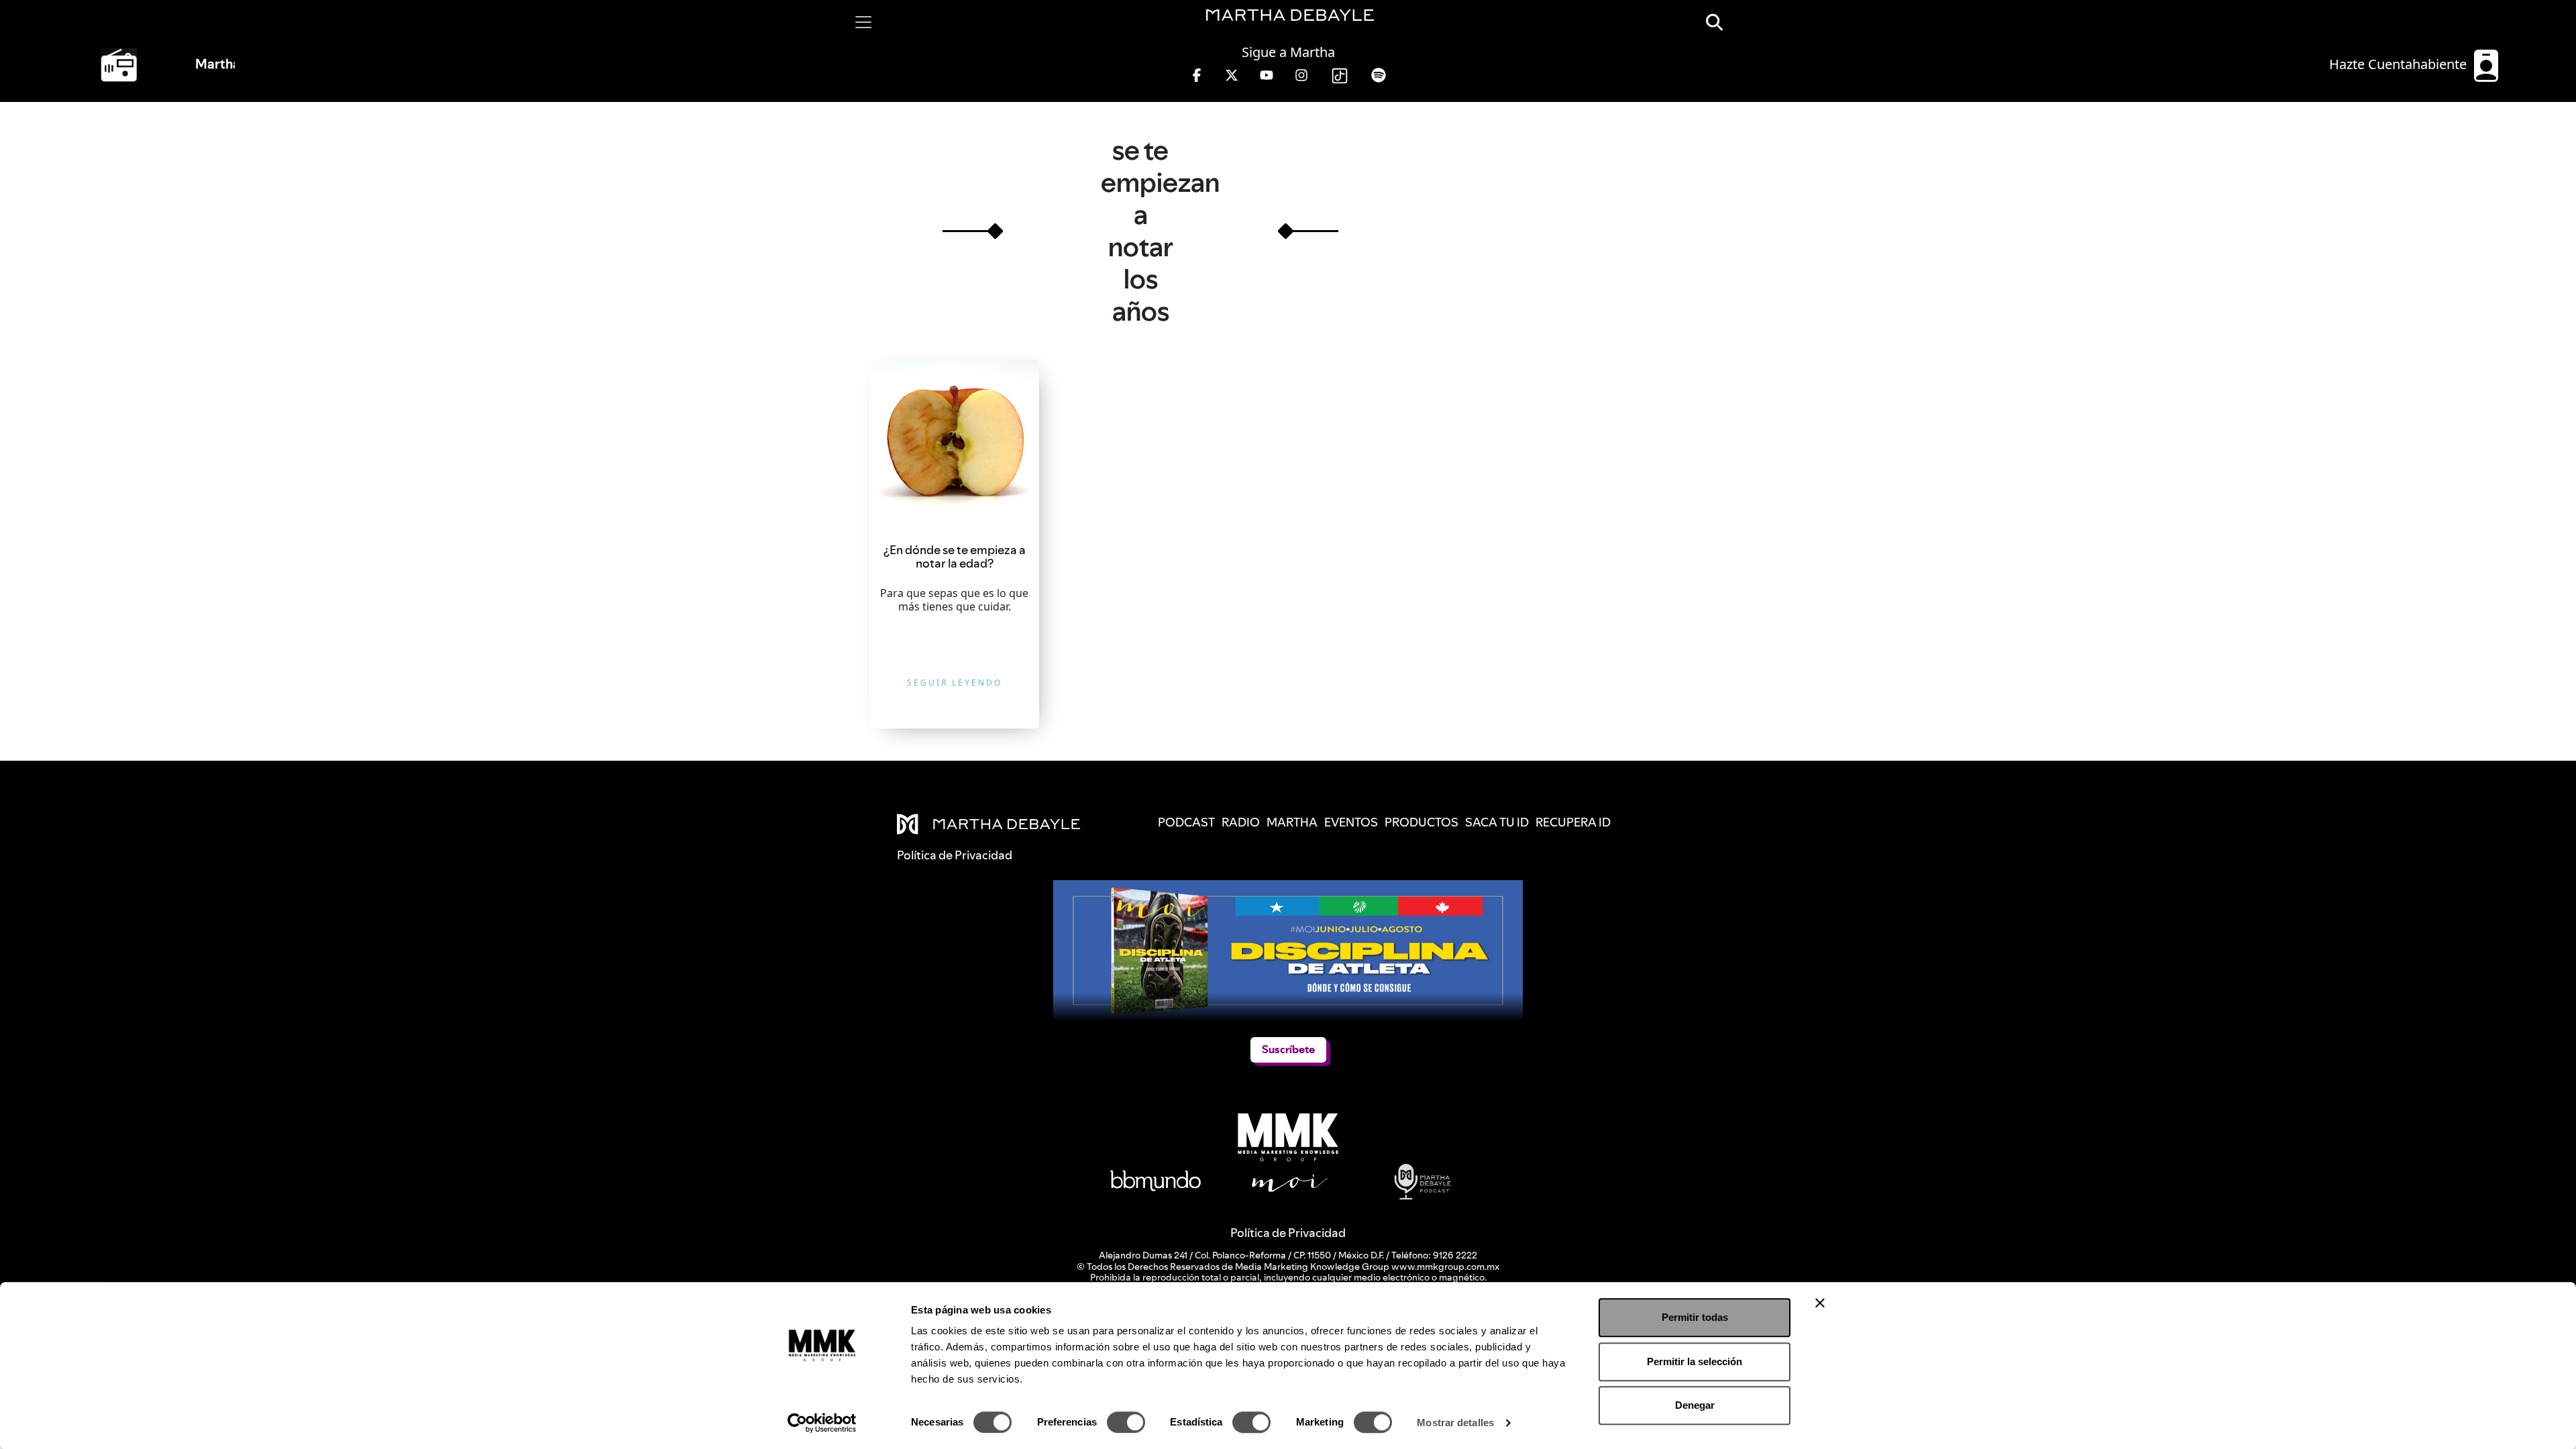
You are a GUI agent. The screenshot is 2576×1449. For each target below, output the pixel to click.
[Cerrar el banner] (1820, 1303)
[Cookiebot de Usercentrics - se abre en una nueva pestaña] (822, 1423)
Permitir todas (1695, 1317)
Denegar (1695, 1405)
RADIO (1241, 822)
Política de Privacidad (1288, 1233)
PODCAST (1186, 822)
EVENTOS (1351, 822)
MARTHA (1292, 822)
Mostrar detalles (1455, 1423)
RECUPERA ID (1573, 822)
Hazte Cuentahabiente (2400, 64)
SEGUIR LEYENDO (955, 683)
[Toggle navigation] (863, 22)
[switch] (1126, 1422)
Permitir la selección (1695, 1361)
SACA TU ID (1497, 822)
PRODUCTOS (1421, 822)
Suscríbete (1288, 1050)
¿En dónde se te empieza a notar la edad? (955, 556)
